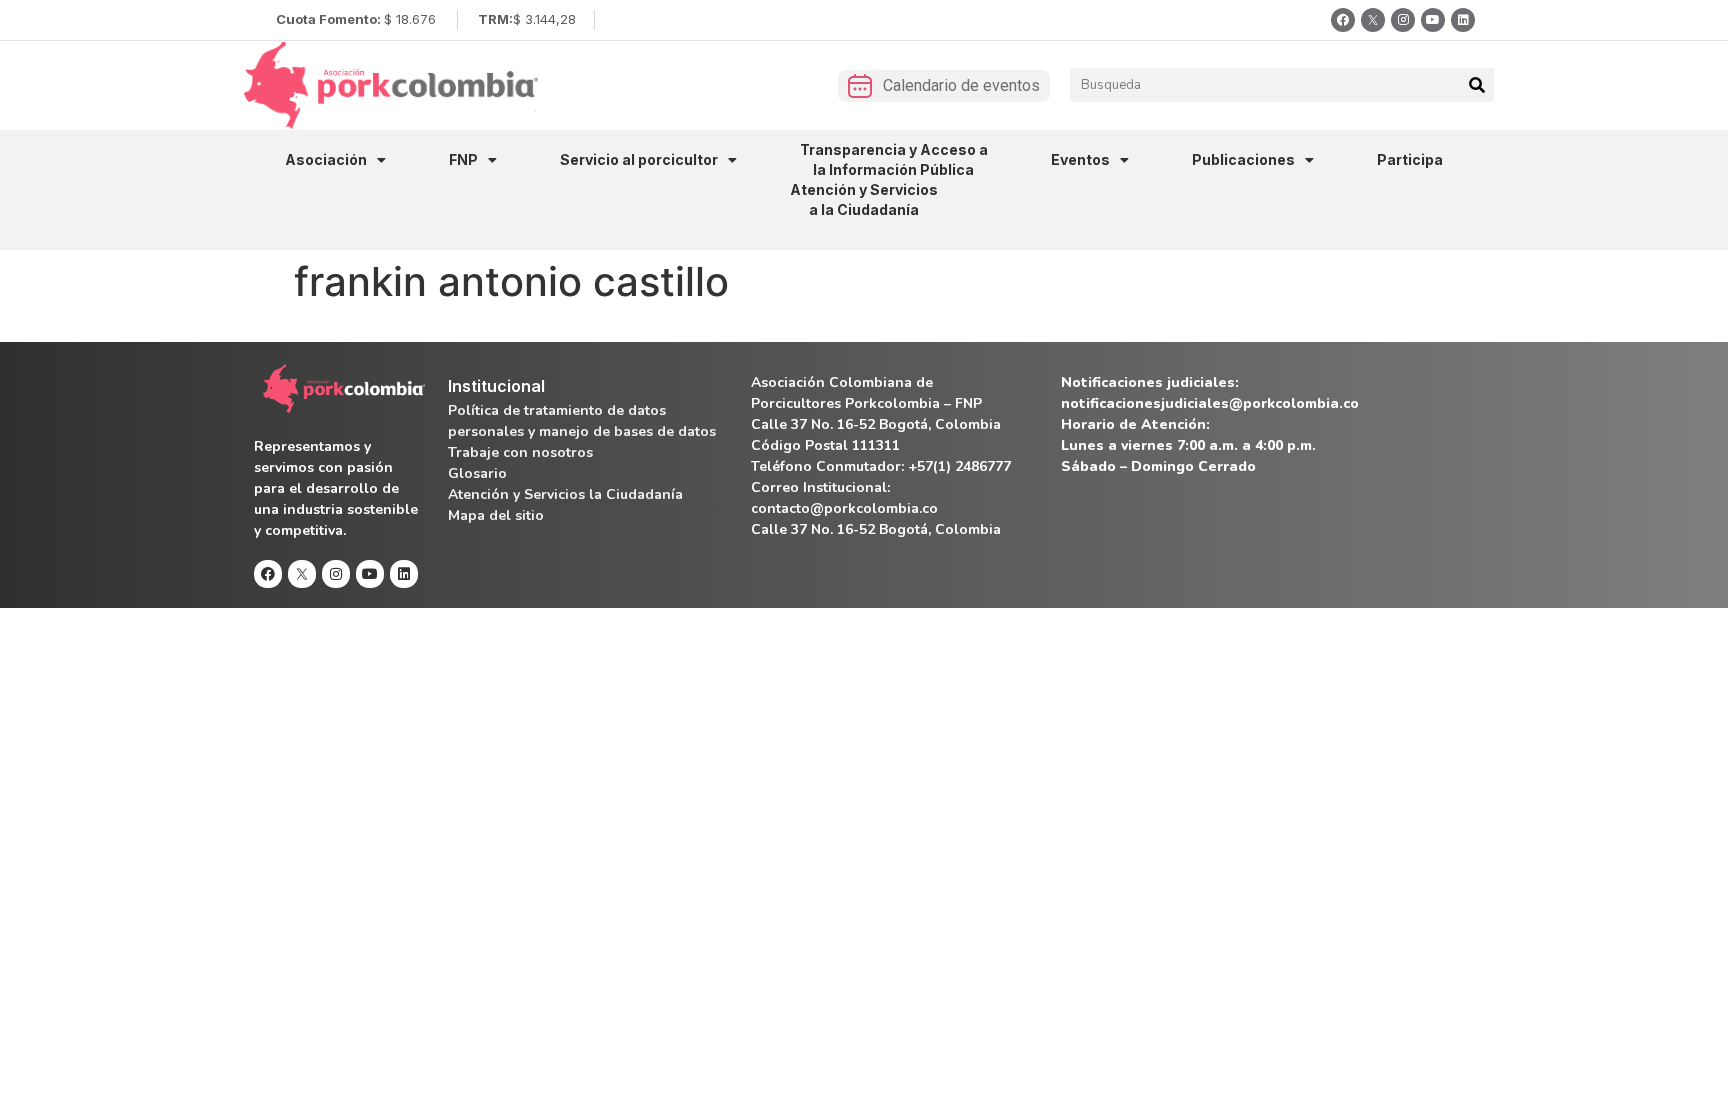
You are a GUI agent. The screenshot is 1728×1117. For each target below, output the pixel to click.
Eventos (1080, 159)
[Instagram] (1403, 20)
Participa (1410, 159)
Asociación (326, 159)
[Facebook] (1343, 20)
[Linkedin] (1463, 20)
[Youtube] (1433, 20)
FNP (463, 159)
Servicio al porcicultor (639, 159)
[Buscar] (1477, 85)
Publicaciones (1243, 159)
